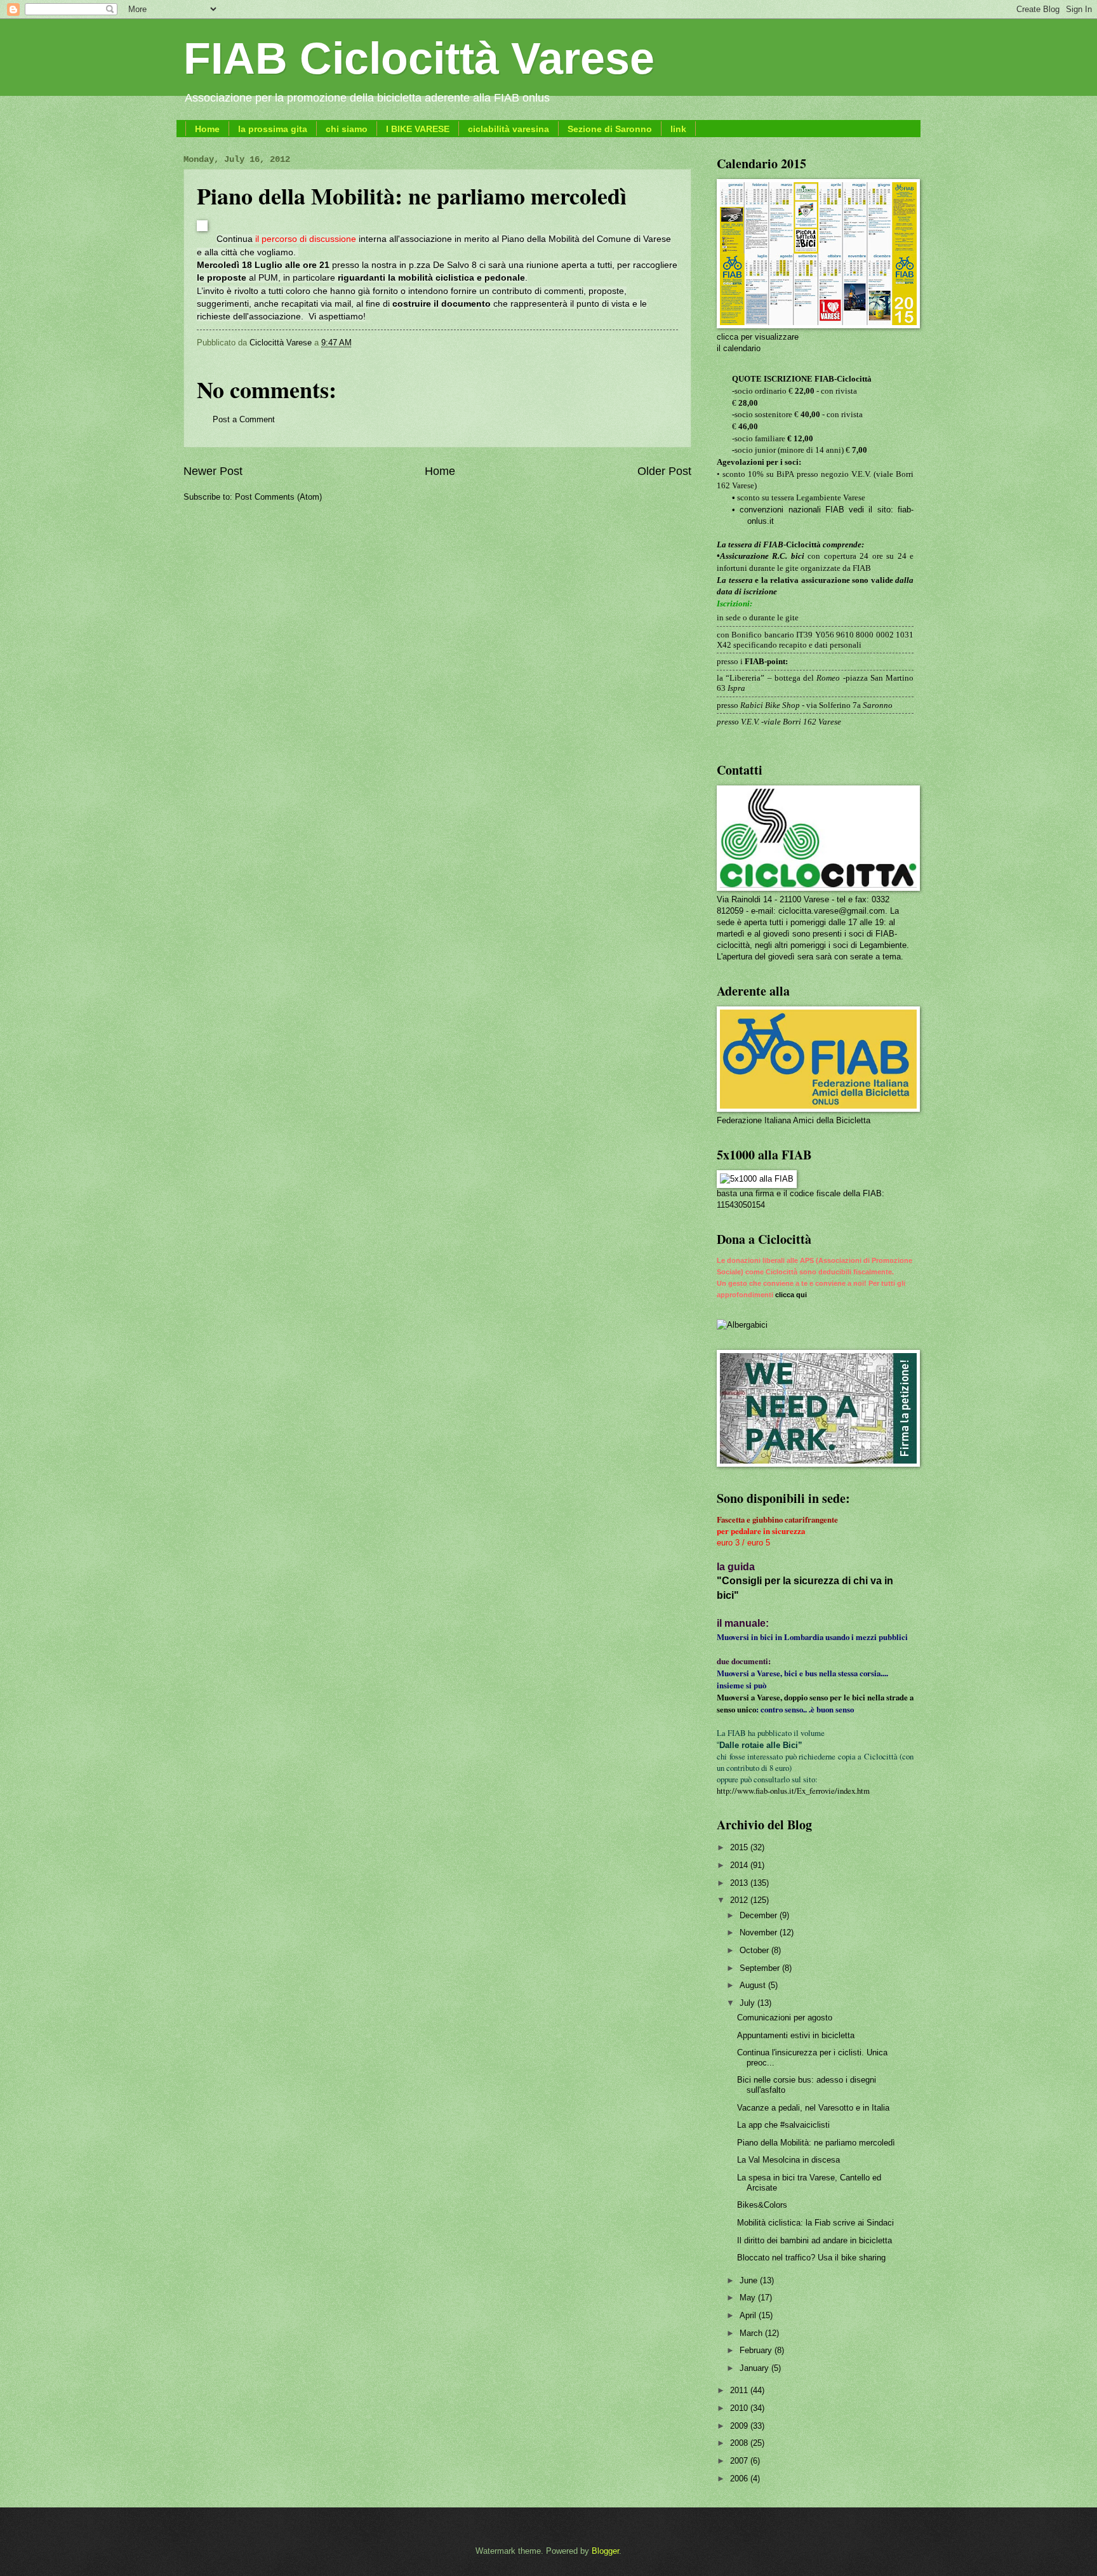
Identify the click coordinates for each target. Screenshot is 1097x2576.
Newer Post (213, 471)
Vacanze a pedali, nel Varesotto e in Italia (813, 2108)
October (755, 1950)
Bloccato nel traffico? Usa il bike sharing (811, 2258)
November (760, 1932)
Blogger (605, 2551)
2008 (740, 2443)
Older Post (664, 471)
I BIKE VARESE (418, 129)
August (754, 1985)
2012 (740, 1900)
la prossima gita (273, 129)
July (748, 2003)
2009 (740, 2426)
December (760, 1915)
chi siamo (347, 129)
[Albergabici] (742, 1325)
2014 (740, 1865)
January (755, 2368)
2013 (740, 1883)
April (749, 2315)
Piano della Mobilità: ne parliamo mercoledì (816, 2143)
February (757, 2350)
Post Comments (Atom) (278, 497)
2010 (740, 2408)
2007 (740, 2461)
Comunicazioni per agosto (785, 2018)
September (761, 1968)
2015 (740, 1847)
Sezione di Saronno (610, 129)
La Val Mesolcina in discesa (788, 2160)
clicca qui (791, 1295)
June (750, 2280)
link (678, 129)
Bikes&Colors (762, 2205)
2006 (740, 2479)
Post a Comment (244, 419)
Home (207, 129)
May (749, 2298)
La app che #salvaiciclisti (783, 2125)
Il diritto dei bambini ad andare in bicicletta (814, 2240)
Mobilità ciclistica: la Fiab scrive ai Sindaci (815, 2223)
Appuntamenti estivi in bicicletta (796, 2035)
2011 (740, 2390)
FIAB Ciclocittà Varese (419, 58)
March (752, 2333)
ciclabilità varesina (509, 129)
